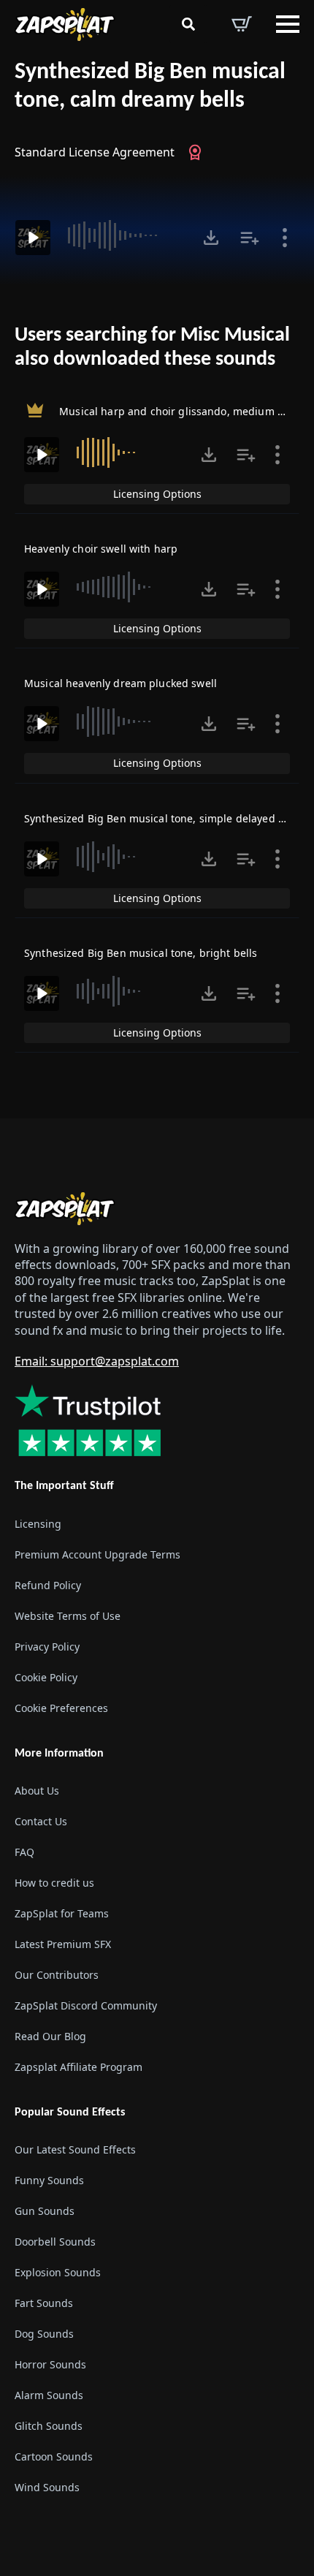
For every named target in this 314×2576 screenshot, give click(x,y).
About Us (37, 1791)
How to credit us (54, 1883)
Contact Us (41, 1821)
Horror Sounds (50, 2364)
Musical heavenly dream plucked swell (120, 683)
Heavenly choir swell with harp (101, 549)
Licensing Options (157, 494)
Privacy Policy (47, 1647)
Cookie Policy (46, 1677)
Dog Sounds (44, 2334)
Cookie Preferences (61, 1708)
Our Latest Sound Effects (75, 2149)
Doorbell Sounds (55, 2242)
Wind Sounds (47, 2487)
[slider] (125, 235)
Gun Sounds (45, 2211)
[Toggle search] (188, 24)
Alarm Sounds (49, 2395)
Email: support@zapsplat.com (97, 1361)
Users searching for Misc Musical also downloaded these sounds (152, 348)
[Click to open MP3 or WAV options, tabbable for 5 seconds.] (211, 238)
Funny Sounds (49, 2180)
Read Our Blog (50, 2036)
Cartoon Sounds (54, 2456)
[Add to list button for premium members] (250, 238)
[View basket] (242, 24)
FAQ (24, 1852)
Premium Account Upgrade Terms (97, 1554)
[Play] (33, 238)
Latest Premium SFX (63, 1944)
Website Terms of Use (68, 1616)
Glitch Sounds (49, 2426)
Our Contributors (57, 1975)
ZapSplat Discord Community (86, 2005)
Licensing (38, 1524)
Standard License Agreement (95, 152)
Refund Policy (48, 1585)
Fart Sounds (44, 2303)
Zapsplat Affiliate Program (78, 2067)
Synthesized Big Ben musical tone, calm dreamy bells (150, 87)
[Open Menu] (288, 24)
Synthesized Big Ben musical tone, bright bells (141, 953)
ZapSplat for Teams (62, 1913)
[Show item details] (285, 238)
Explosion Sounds (58, 2272)
